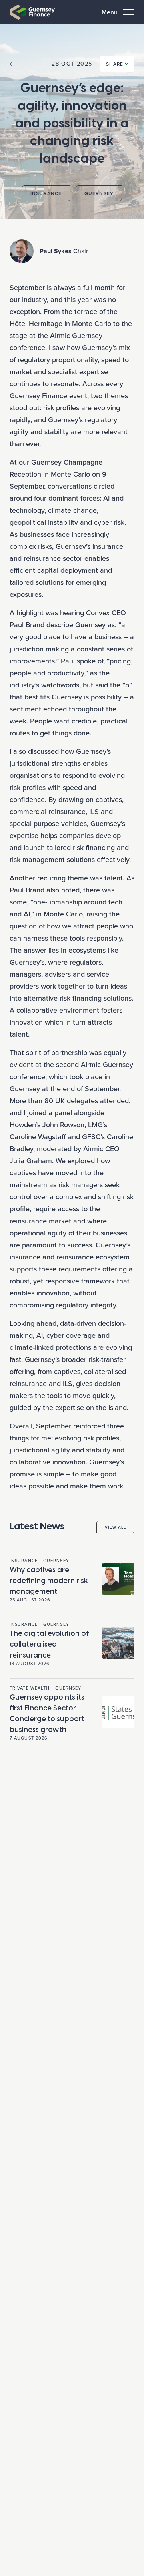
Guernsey (99, 193)
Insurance (46, 193)
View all (115, 1527)
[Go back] (14, 64)
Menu (110, 12)
